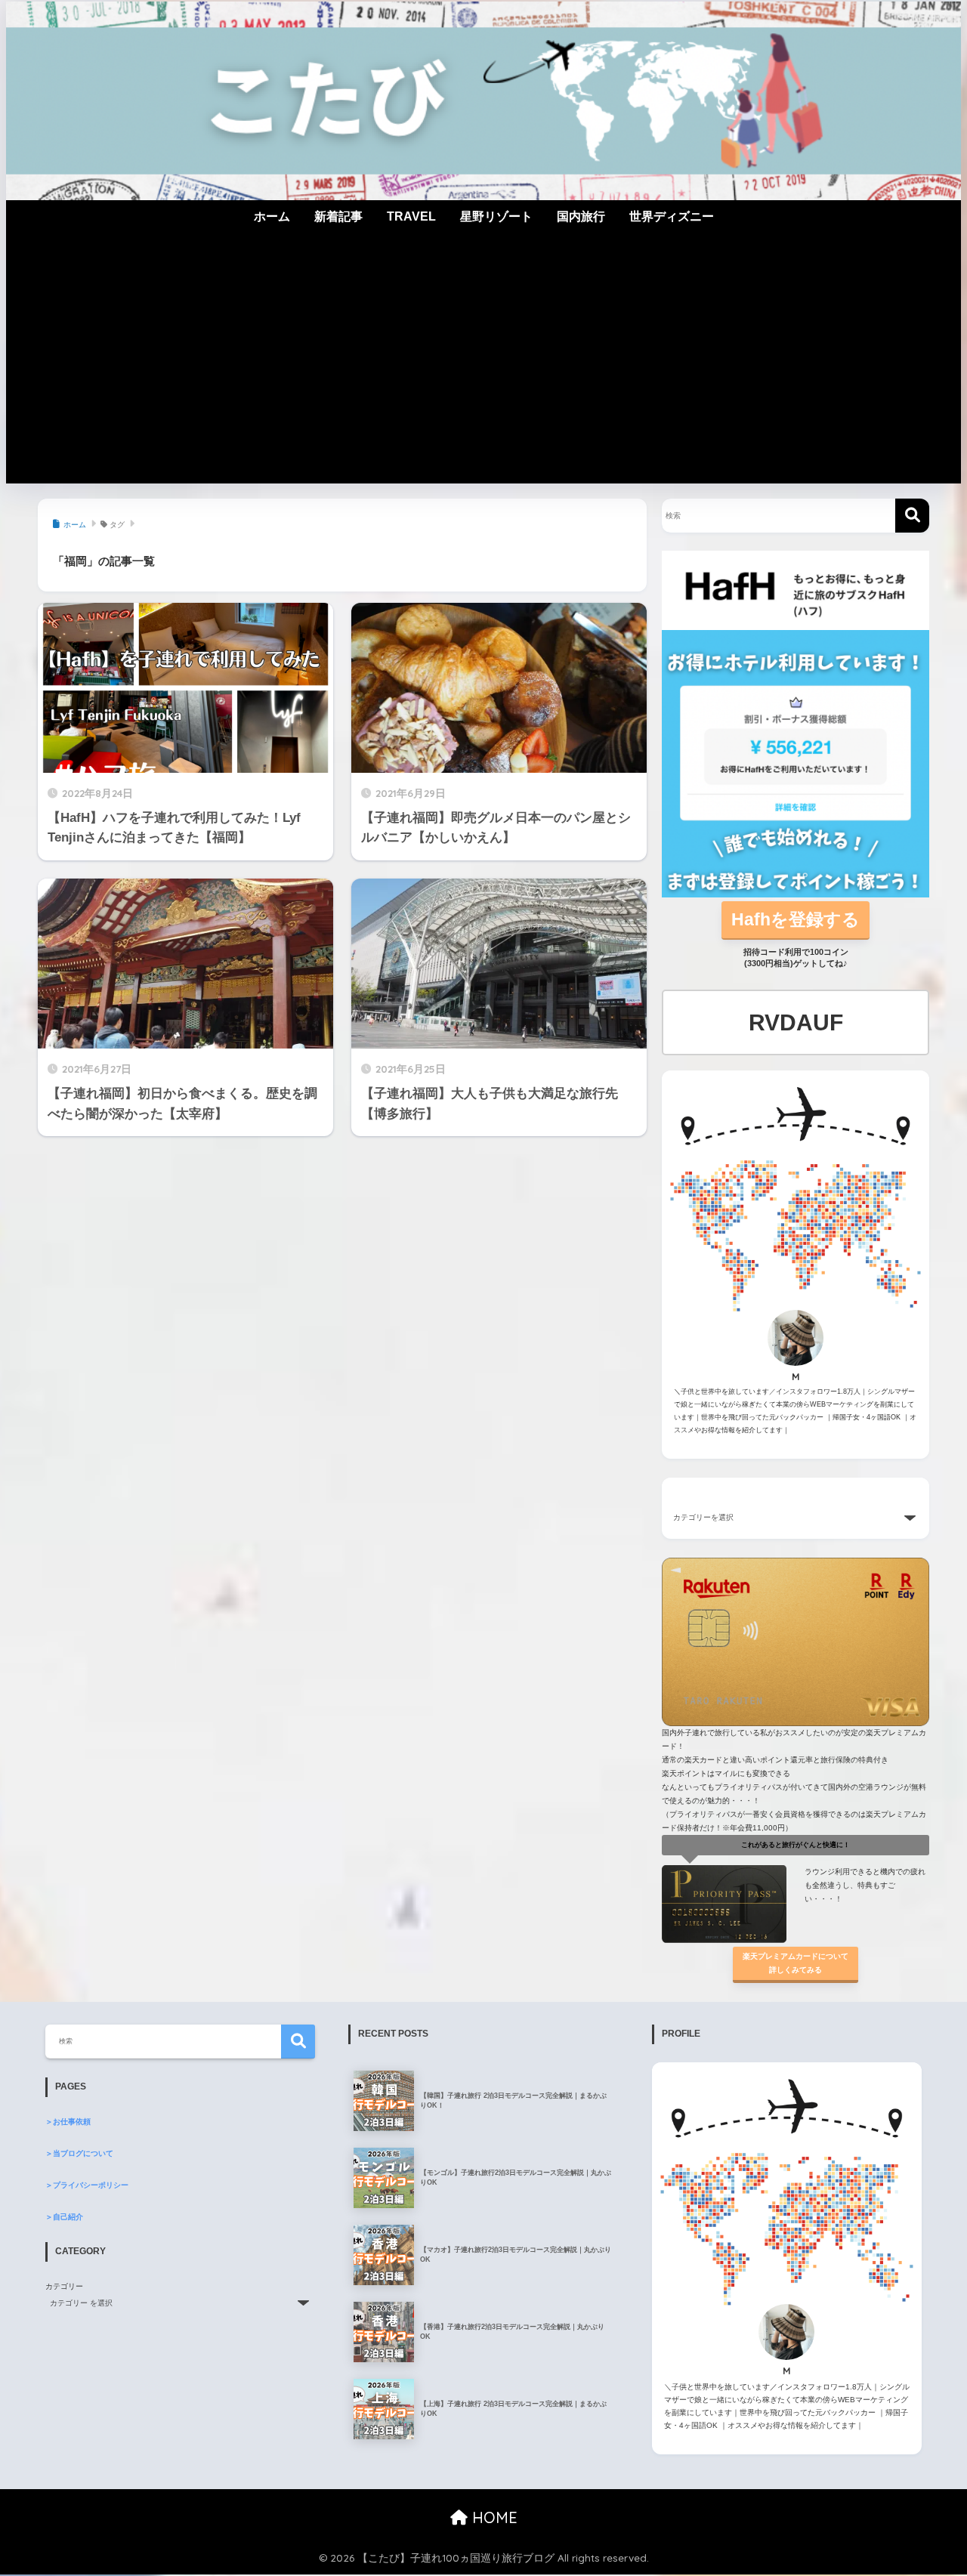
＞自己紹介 (64, 2217)
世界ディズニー (672, 216)
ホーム (272, 216)
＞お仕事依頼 (68, 2122)
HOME (493, 2517)
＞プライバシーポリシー (87, 2185)
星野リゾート (496, 216)
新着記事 (338, 216)
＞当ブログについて (79, 2153)
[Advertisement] (483, 370)
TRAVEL (411, 216)
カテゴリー (64, 2286)
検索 (298, 2042)
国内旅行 (581, 216)
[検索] (912, 516)
